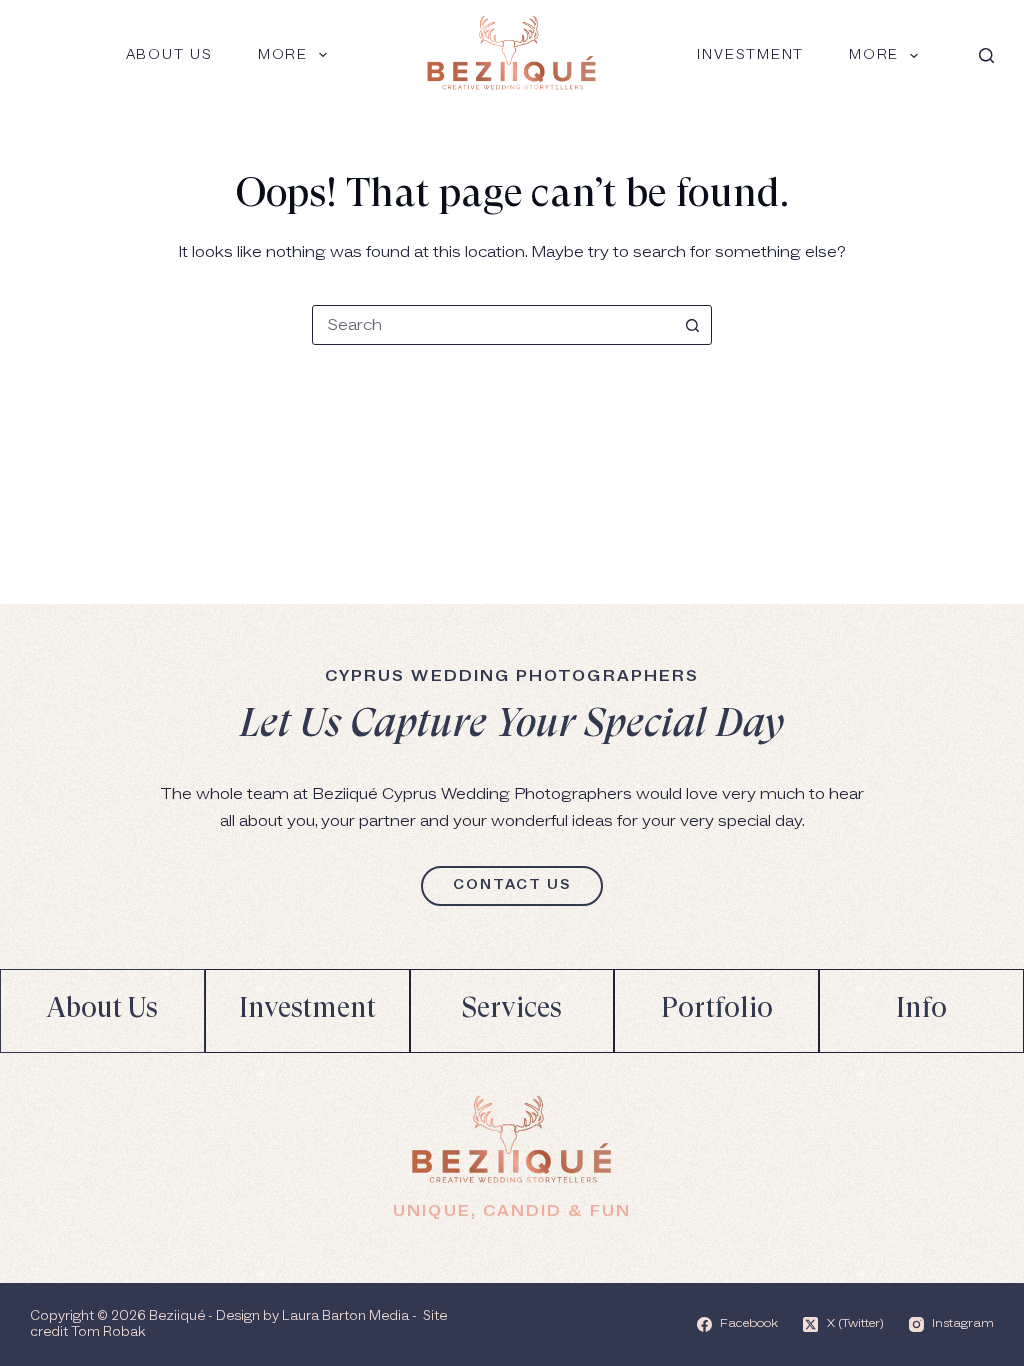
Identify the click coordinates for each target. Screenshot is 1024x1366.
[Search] (986, 55)
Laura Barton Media (345, 1316)
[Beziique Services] (512, 1011)
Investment (750, 55)
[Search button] (692, 325)
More (283, 55)
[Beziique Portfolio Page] (716, 1011)
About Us (169, 55)
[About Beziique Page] (102, 1011)
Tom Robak (108, 1332)
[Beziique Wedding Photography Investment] (307, 1011)
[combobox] (493, 325)
